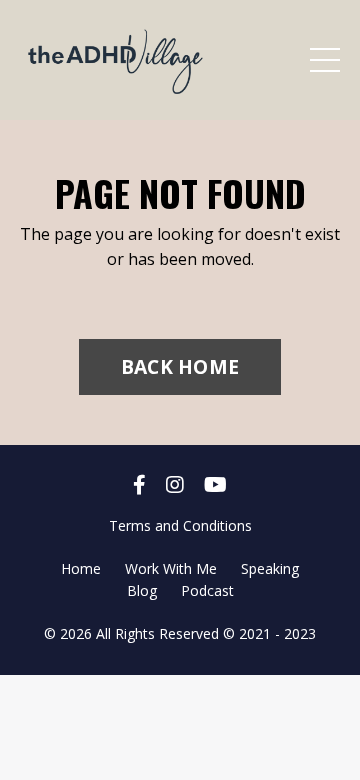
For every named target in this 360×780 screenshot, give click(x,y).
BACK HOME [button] (180, 366)
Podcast (207, 590)
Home (81, 568)
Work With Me (171, 568)
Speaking (270, 568)
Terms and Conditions (180, 525)
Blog (142, 590)
